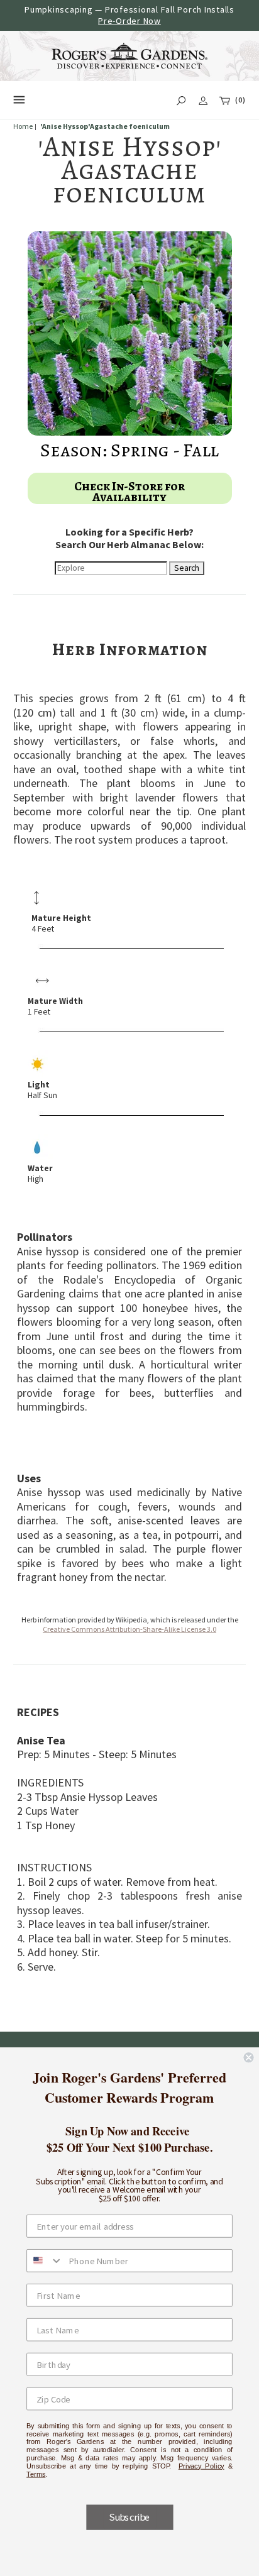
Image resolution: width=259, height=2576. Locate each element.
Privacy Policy (201, 2466)
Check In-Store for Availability (129, 492)
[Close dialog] (248, 2057)
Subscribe (129, 2517)
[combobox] (45, 2260)
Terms (36, 2474)
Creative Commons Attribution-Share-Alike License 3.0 (129, 1629)
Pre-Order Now (129, 21)
